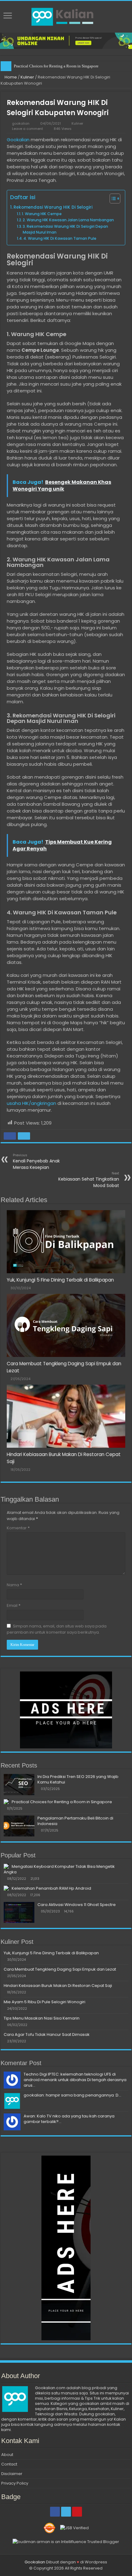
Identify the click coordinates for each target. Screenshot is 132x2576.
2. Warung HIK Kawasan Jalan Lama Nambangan (68, 220)
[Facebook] (55, 2512)
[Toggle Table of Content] (112, 199)
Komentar (18, 1528)
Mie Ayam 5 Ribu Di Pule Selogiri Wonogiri (45, 2002)
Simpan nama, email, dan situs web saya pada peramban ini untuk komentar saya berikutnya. (57, 1629)
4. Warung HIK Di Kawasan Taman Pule (60, 238)
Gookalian (18, 140)
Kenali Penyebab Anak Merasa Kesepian (36, 1162)
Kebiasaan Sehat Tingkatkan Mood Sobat (89, 1180)
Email (14, 1605)
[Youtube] (77, 2512)
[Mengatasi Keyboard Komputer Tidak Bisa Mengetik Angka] (6, 1866)
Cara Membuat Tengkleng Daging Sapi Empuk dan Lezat (60, 1969)
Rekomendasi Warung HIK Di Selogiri (53, 207)
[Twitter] (66, 2512)
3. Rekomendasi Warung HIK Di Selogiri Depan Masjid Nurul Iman (65, 229)
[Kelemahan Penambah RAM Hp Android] (6, 1888)
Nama (14, 1585)
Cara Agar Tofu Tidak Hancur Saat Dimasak (47, 2034)
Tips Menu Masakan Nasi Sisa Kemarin (42, 2018)
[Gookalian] (66, 16)
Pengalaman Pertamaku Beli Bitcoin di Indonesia (55, 66)
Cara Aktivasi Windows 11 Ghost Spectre (77, 1905)
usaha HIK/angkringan (31, 1103)
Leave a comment (27, 129)
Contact (9, 2464)
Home (10, 77)
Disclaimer (12, 2474)
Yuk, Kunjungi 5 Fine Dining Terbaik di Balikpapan (60, 1280)
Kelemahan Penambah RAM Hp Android (51, 1888)
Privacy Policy (15, 2483)
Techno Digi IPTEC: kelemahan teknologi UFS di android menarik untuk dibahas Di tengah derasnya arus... (75, 2080)
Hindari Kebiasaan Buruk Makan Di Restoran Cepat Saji (58, 1986)
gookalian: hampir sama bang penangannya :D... (72, 2095)
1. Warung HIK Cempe (42, 214)
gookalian (21, 123)
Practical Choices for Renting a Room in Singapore (62, 1802)
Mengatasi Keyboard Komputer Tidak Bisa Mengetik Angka (59, 1869)
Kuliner (27, 77)
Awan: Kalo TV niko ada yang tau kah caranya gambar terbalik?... (69, 2119)
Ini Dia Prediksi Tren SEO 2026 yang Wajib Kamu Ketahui (78, 1779)
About (7, 2455)
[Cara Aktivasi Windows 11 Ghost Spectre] (19, 1912)
